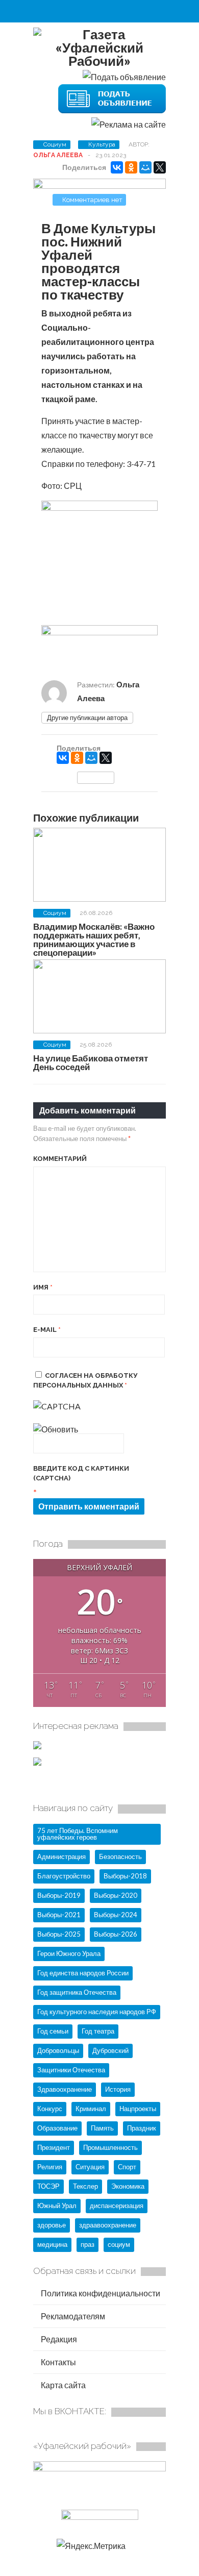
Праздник (142, 2128)
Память (102, 2128)
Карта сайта (63, 2385)
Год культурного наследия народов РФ (97, 2012)
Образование (57, 2128)
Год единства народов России (83, 1973)
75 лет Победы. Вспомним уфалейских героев (78, 1834)
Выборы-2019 (59, 1895)
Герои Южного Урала (69, 1953)
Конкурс (50, 2109)
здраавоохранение (108, 2225)
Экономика (128, 2186)
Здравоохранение (65, 2089)
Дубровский (110, 2050)
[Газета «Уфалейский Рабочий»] (99, 61)
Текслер (85, 2186)
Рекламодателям (72, 2316)
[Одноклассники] (131, 167)
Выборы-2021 (59, 1915)
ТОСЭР (48, 2186)
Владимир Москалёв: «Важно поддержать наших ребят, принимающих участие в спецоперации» (94, 939)
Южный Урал (57, 2206)
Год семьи (53, 2031)
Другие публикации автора (87, 717)
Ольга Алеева (58, 155)
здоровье (52, 2225)
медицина (52, 2244)
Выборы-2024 (116, 1915)
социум (119, 2244)
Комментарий (60, 1159)
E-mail (47, 1330)
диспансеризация (117, 2206)
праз (88, 2244)
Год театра (98, 2031)
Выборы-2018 (125, 1876)
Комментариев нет (92, 200)
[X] (160, 167)
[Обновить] (56, 1429)
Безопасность (120, 1856)
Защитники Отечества (71, 2070)
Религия (50, 2167)
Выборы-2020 (116, 1895)
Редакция (58, 2339)
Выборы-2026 (116, 1934)
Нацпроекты (138, 2109)
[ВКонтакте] (117, 167)
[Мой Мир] (145, 167)
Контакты (58, 2362)
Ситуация (90, 2167)
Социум (55, 144)
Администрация (61, 1856)
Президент (54, 2147)
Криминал (91, 2109)
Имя (43, 1287)
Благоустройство (64, 1876)
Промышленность (110, 2147)
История (118, 2089)
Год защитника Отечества (77, 1992)
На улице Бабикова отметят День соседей (91, 1062)
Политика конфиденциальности (100, 2293)
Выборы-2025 (59, 1934)
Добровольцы (58, 2050)
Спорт (127, 2167)
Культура (102, 144)
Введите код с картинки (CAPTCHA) (81, 1473)
